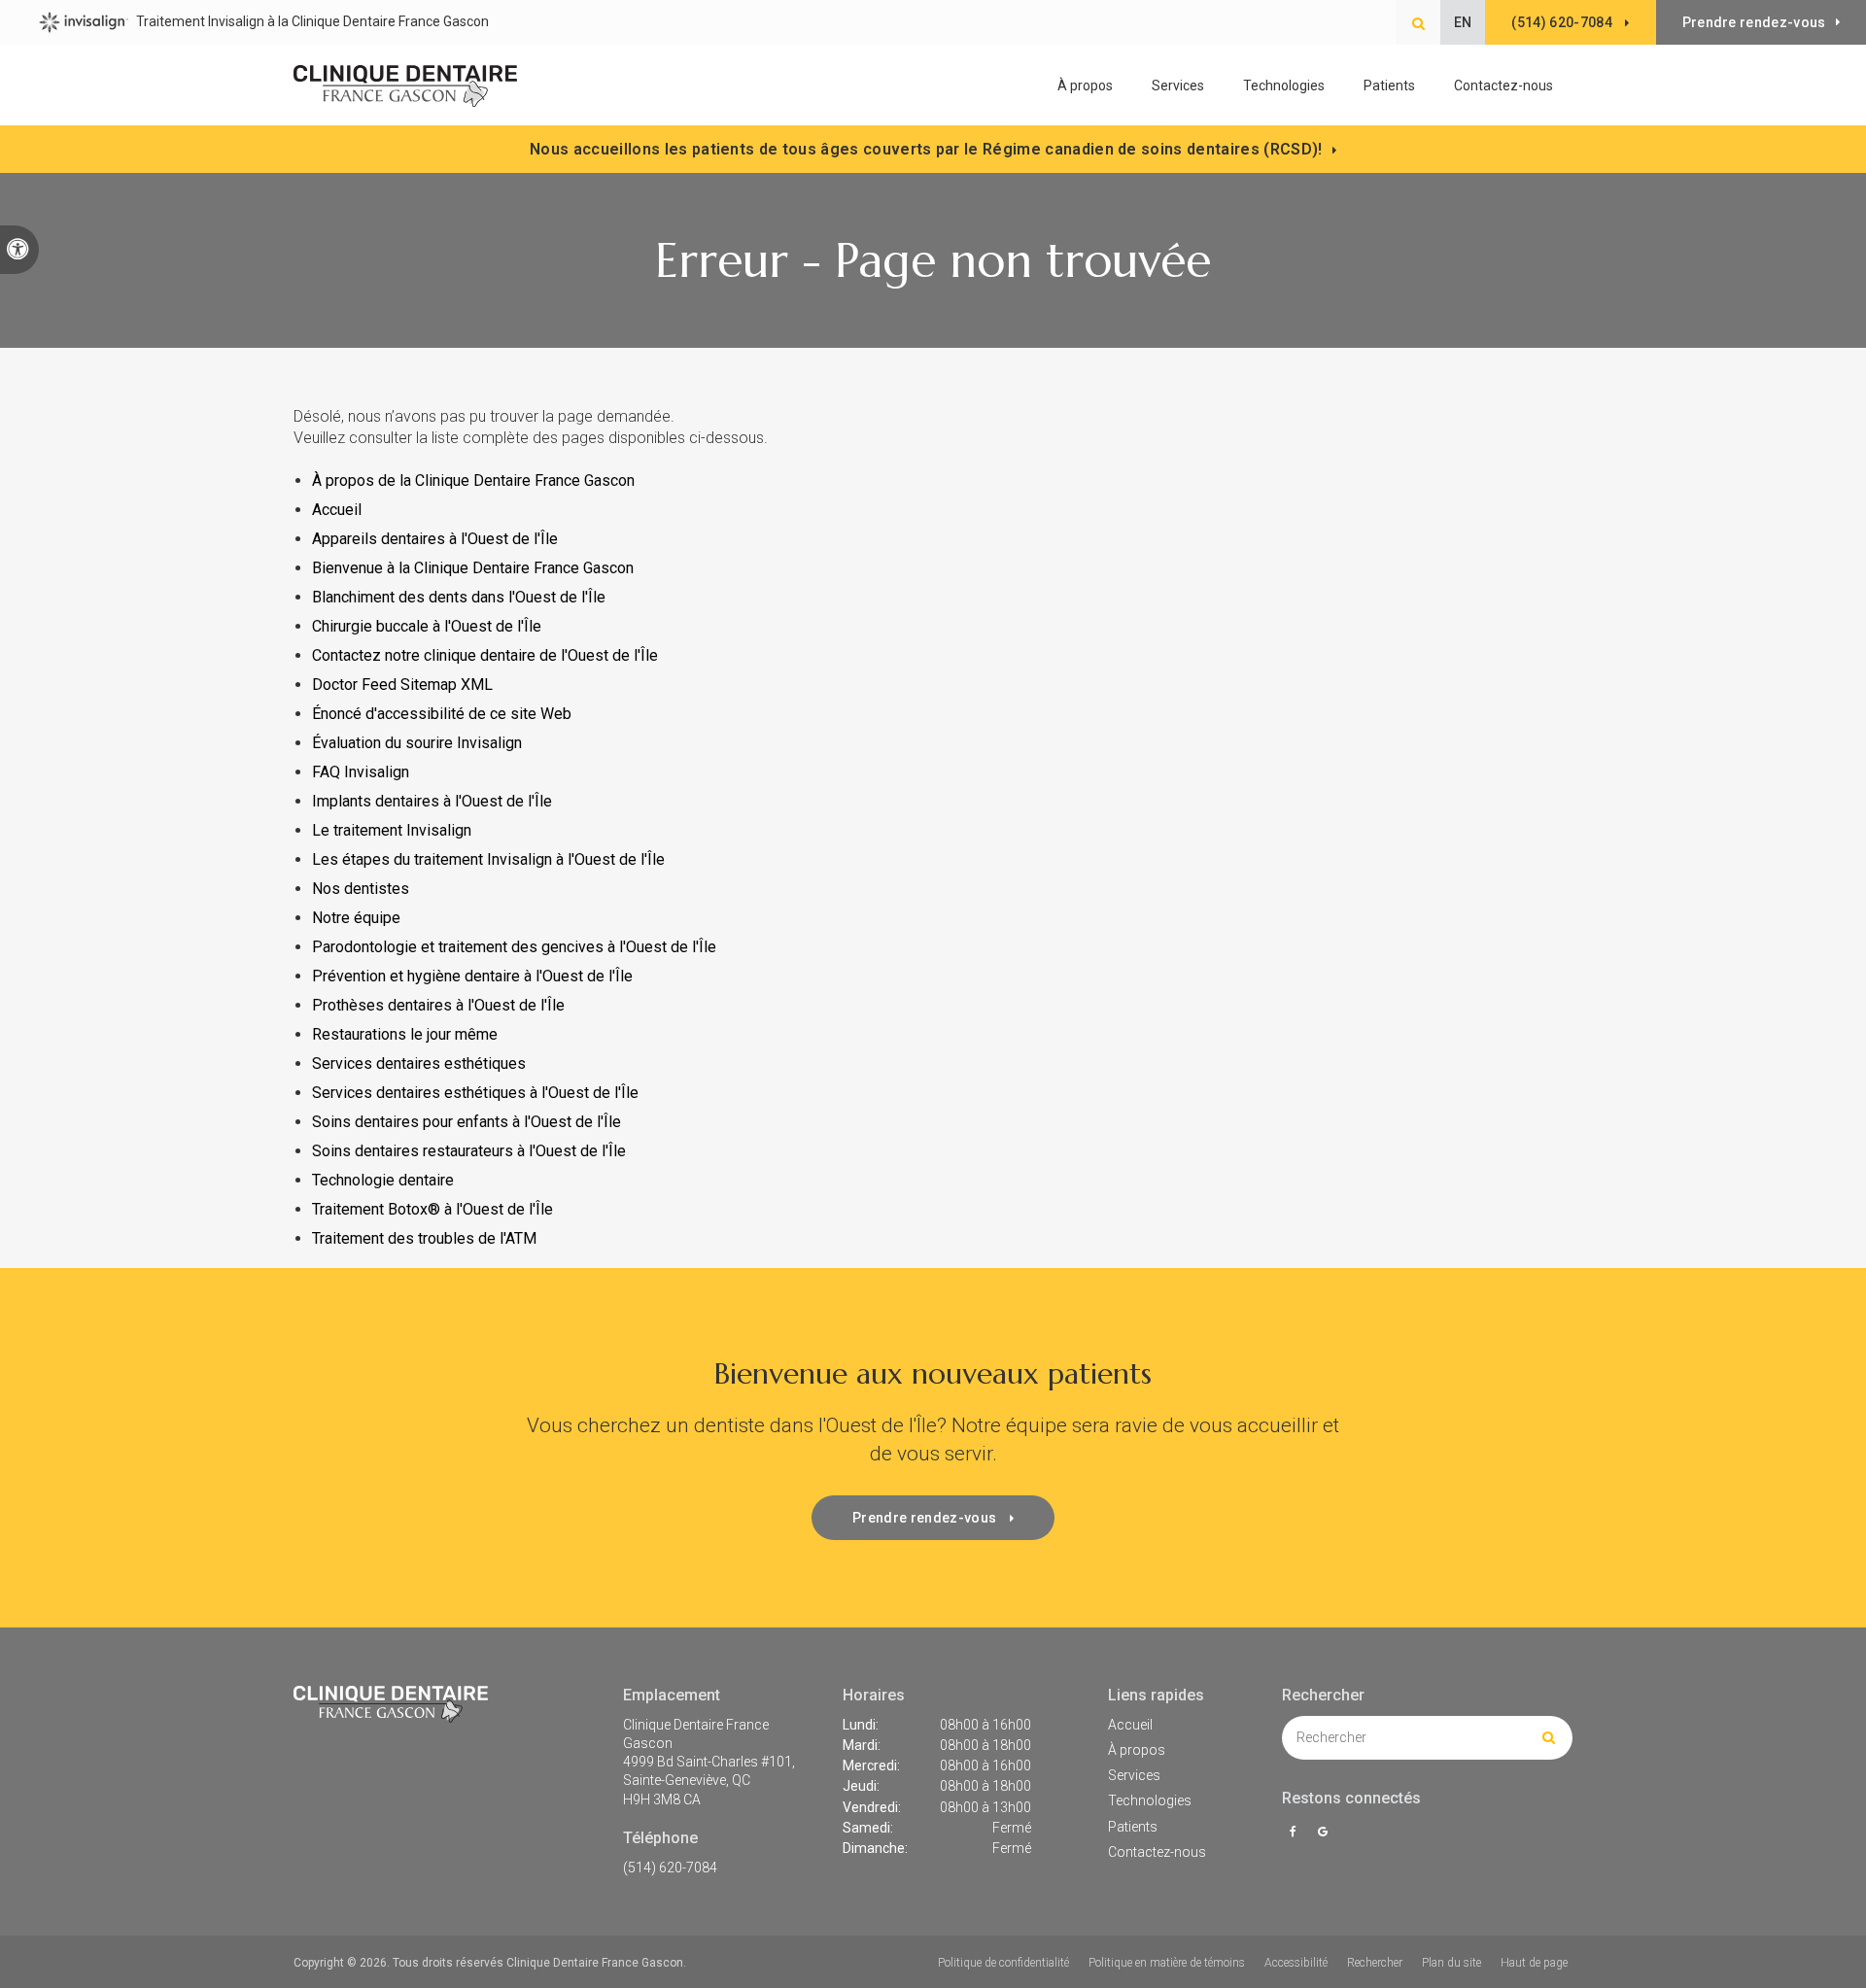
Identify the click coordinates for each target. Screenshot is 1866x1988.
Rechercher (1375, 1963)
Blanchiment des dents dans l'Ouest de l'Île (459, 597)
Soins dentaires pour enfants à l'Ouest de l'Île (466, 1122)
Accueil (337, 510)
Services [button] (1178, 86)
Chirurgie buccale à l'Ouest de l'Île (427, 626)
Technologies (1284, 86)
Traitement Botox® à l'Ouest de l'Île (432, 1209)
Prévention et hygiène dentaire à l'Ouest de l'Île (472, 976)
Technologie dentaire (383, 1180)
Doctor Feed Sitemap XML (402, 685)
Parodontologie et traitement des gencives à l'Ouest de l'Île (514, 947)
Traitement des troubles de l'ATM (424, 1238)
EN (1463, 22)
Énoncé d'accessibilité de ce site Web (442, 714)
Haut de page (1534, 1963)
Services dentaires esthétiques (419, 1063)
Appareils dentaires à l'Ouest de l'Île (435, 539)
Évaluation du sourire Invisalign (417, 743)
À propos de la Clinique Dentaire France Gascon (473, 480)
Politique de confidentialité (1003, 1963)
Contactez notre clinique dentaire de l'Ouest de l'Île (487, 655)
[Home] (405, 86)
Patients (1389, 86)
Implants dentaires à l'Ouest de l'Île (432, 801)
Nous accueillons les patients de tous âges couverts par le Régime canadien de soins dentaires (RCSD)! (926, 149)
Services (1134, 1775)
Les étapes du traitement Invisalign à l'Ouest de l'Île (488, 859)
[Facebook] (1296, 1832)
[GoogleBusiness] (1322, 1832)
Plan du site (1451, 1963)
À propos (1137, 1750)
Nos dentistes (361, 889)
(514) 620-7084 (670, 1868)
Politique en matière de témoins (1167, 1963)
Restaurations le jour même (405, 1034)
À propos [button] (1085, 86)
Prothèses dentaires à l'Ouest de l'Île (438, 1005)
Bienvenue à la (473, 568)
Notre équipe (356, 918)
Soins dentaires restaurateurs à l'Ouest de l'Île (469, 1151)
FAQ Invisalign (361, 772)
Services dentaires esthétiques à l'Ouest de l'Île (475, 1093)
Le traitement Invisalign (392, 830)
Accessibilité (1296, 1963)
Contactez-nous (1503, 86)
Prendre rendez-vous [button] (1754, 22)
